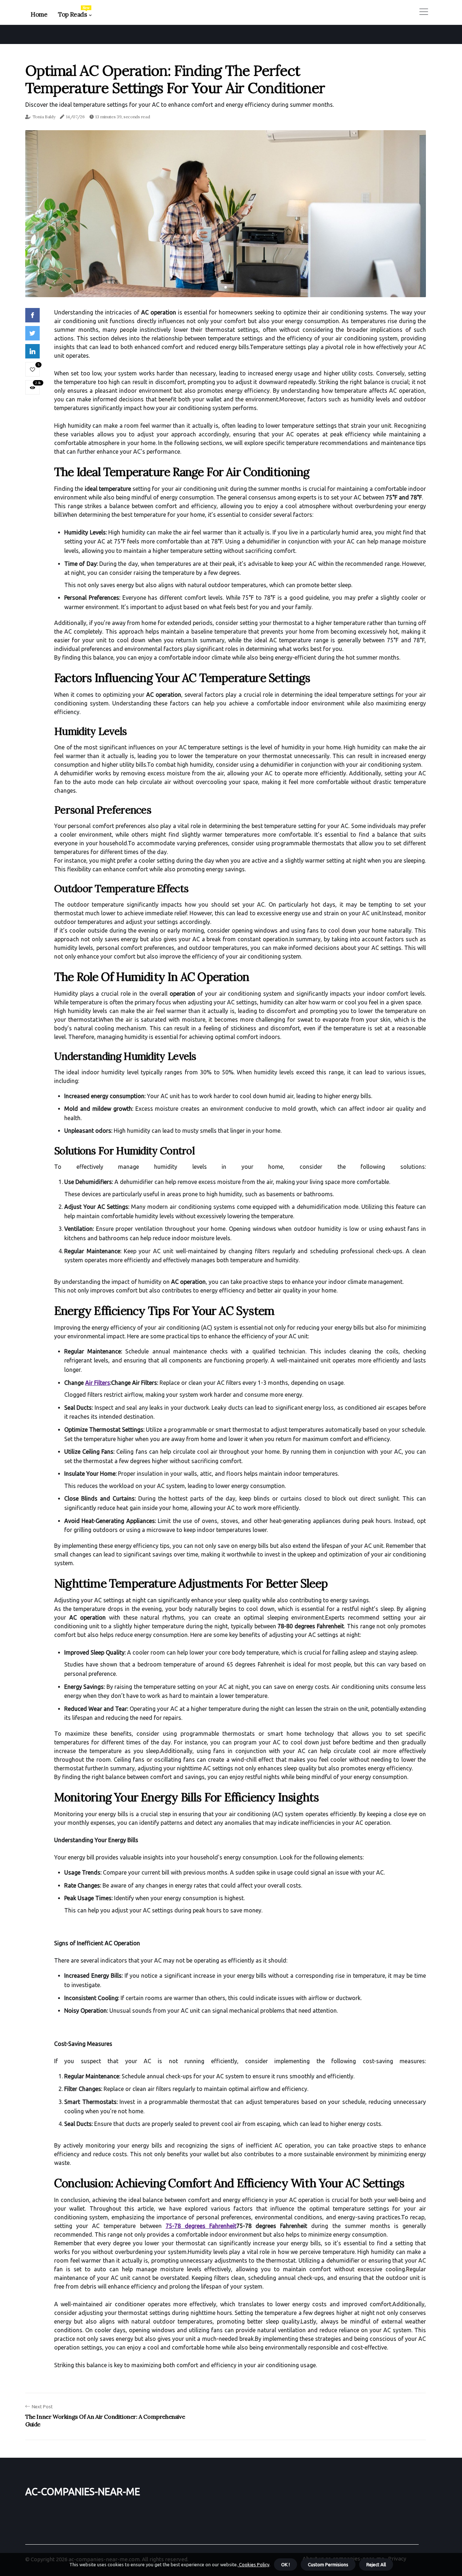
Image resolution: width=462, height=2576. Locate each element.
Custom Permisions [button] (328, 2564)
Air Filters (98, 1383)
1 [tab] (226, 287)
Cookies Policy (254, 2564)
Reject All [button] (376, 2564)
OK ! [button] (286, 2564)
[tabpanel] (226, 214)
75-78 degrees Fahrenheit (201, 2226)
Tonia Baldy (44, 117)
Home (39, 14)
